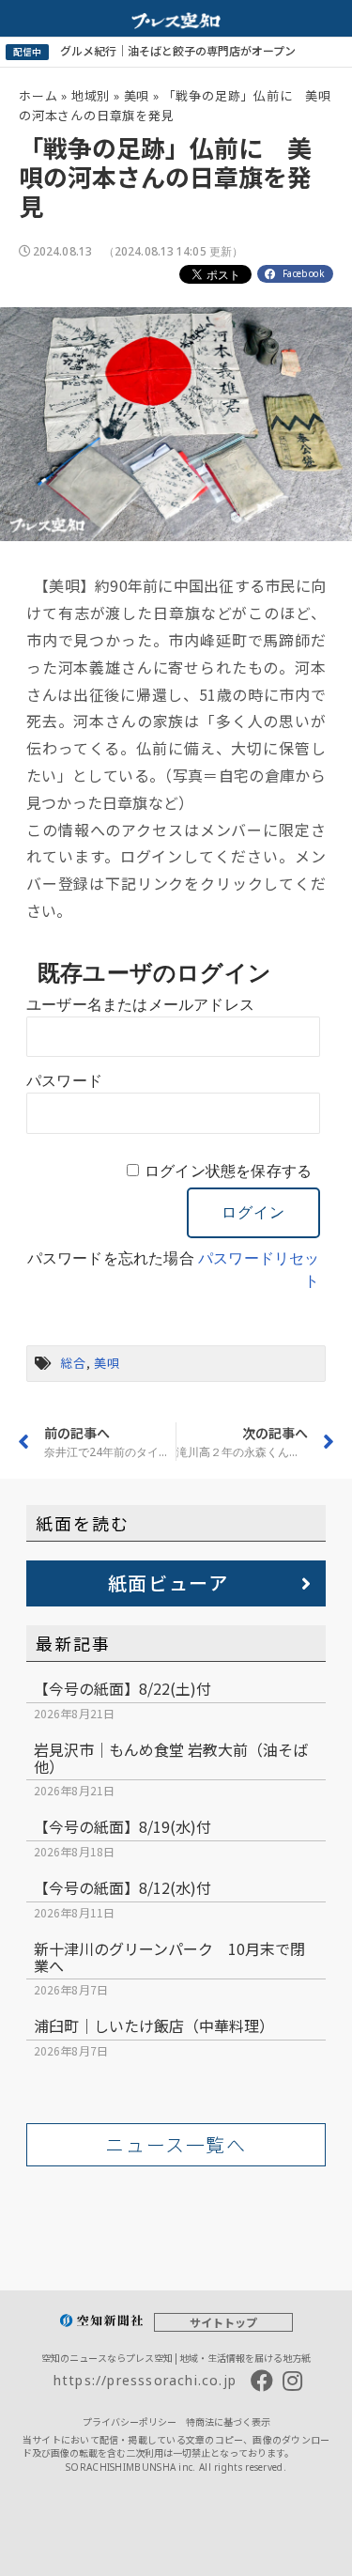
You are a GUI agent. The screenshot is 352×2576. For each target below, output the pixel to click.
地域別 (91, 95)
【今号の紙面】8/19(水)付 (122, 1826)
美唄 (137, 95)
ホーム (38, 95)
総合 (73, 1363)
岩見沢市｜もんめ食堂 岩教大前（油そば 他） (171, 1758)
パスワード (64, 1081)
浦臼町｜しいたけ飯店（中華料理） (154, 2025)
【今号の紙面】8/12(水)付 (122, 1887)
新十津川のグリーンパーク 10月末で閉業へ (169, 1957)
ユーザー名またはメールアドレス (140, 1005)
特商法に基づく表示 (228, 2421)
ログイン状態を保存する (228, 1171)
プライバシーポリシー (130, 2421)
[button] (176, 1583)
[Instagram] (292, 2381)
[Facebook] (262, 2381)
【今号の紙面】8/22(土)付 (122, 1688)
